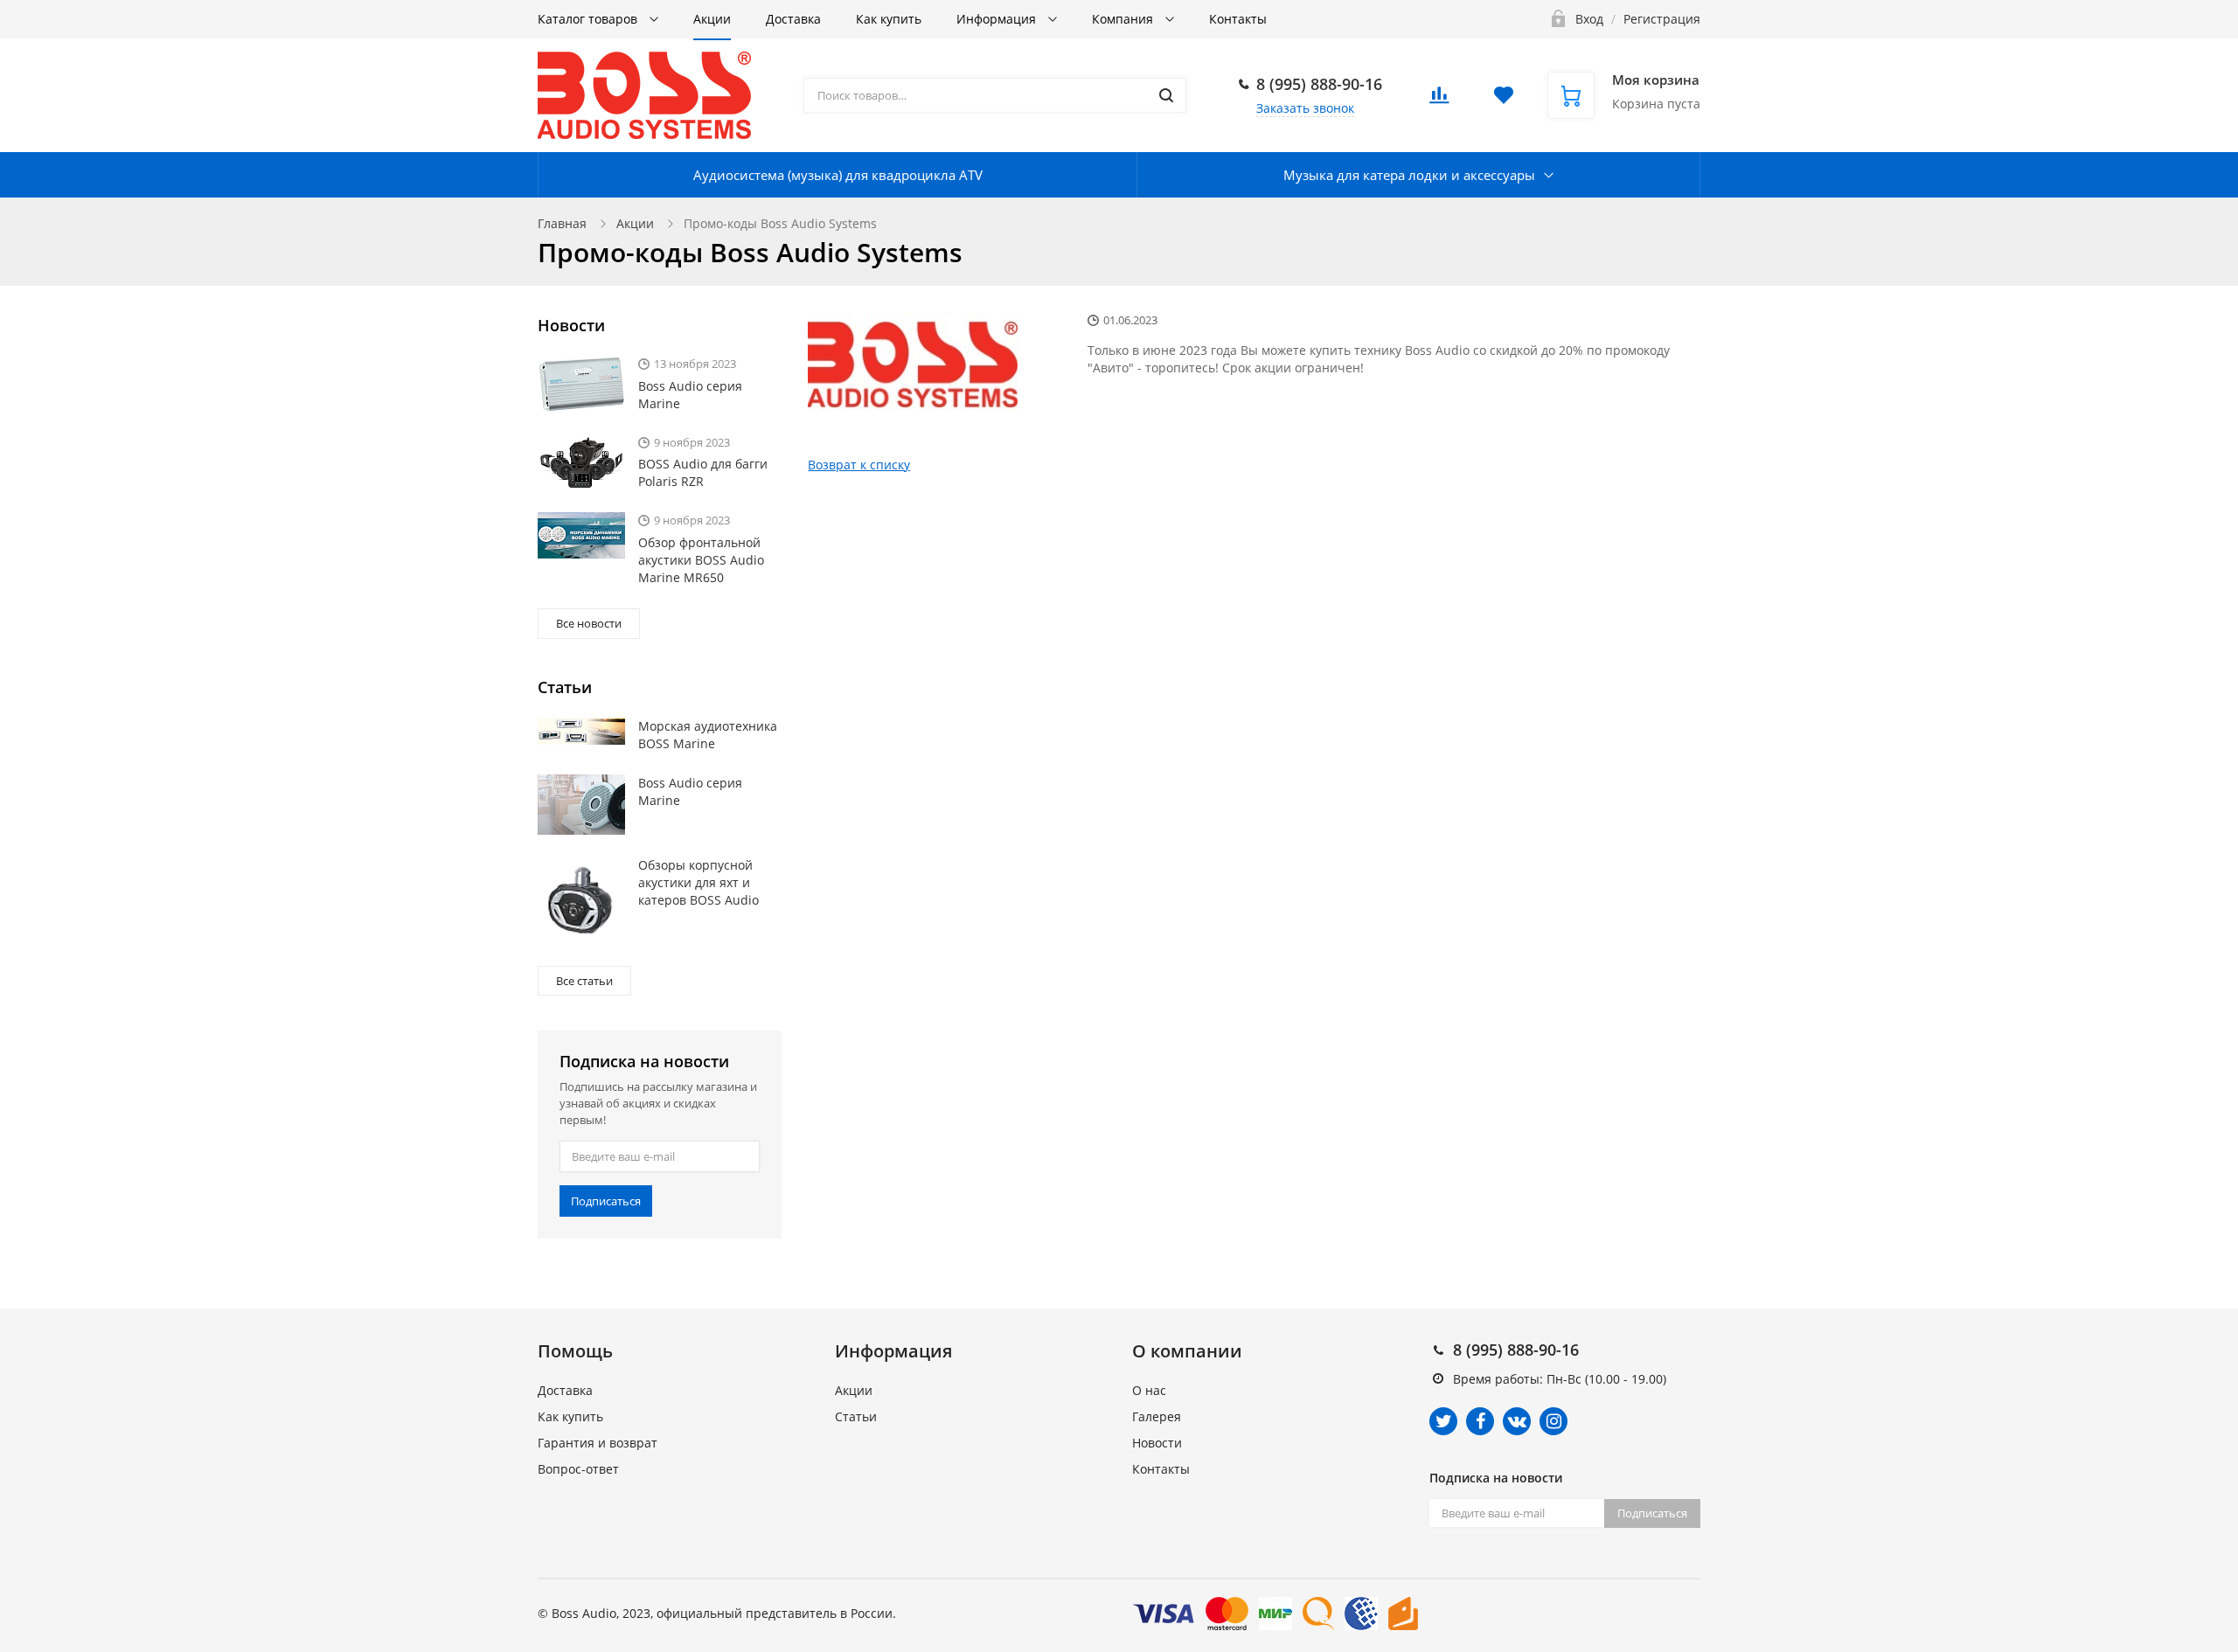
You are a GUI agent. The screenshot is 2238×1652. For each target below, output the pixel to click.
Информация (998, 19)
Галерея (1157, 1416)
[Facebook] (1480, 1421)
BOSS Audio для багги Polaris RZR (703, 472)
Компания (1124, 19)
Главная (562, 223)
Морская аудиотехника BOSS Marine (708, 735)
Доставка (793, 19)
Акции (712, 19)
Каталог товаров (589, 19)
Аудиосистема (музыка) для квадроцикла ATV (838, 175)
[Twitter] (1443, 1421)
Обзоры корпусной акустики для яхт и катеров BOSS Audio (699, 882)
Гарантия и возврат (598, 1443)
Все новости (589, 623)
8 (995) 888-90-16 (1319, 84)
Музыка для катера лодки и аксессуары (1409, 175)
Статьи (856, 1416)
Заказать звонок (1305, 108)
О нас (1149, 1390)
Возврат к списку (859, 465)
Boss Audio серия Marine (690, 395)
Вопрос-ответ (578, 1469)
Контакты (1238, 19)
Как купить (889, 19)
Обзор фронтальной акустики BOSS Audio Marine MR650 (701, 560)
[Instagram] (1553, 1421)
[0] (1439, 100)
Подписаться (606, 1201)
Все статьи (584, 981)
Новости (1157, 1443)
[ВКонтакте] (1517, 1421)
